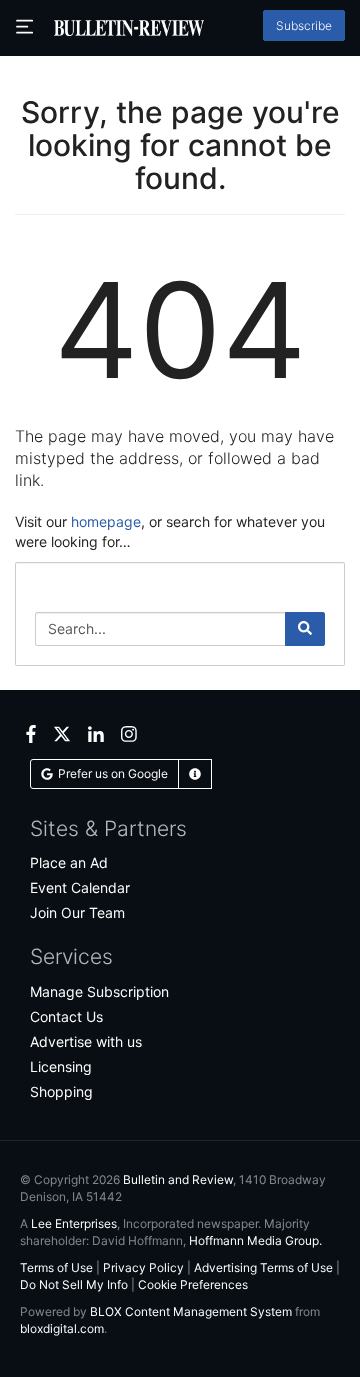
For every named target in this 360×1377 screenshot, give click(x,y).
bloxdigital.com (62, 1328)
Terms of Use (56, 1267)
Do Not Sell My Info (74, 1284)
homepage (106, 521)
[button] (195, 774)
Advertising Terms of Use (263, 1267)
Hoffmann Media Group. (255, 1240)
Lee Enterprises (74, 1223)
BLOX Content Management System (191, 1311)
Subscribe (304, 25)
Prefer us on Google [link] (113, 773)
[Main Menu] (27, 28)
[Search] (305, 629)
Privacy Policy (143, 1267)
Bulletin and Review (178, 1179)
